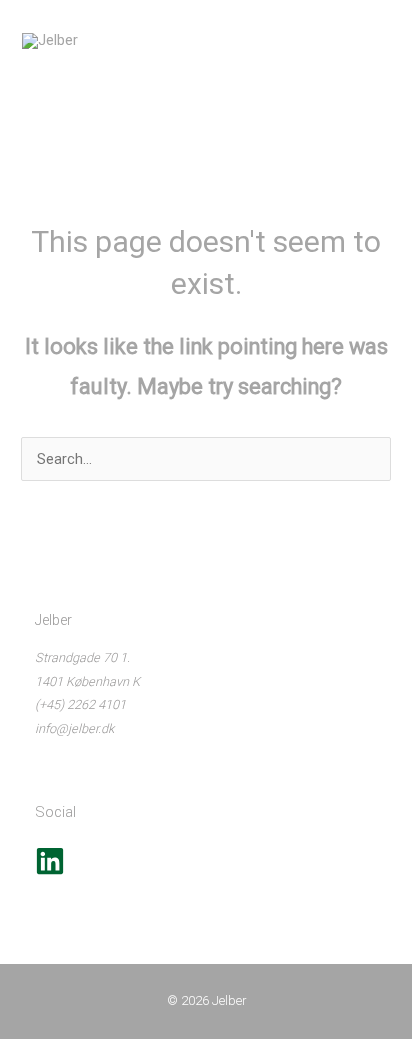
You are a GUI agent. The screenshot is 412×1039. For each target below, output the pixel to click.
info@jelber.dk (74, 728)
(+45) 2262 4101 (80, 704)
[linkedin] (50, 871)
